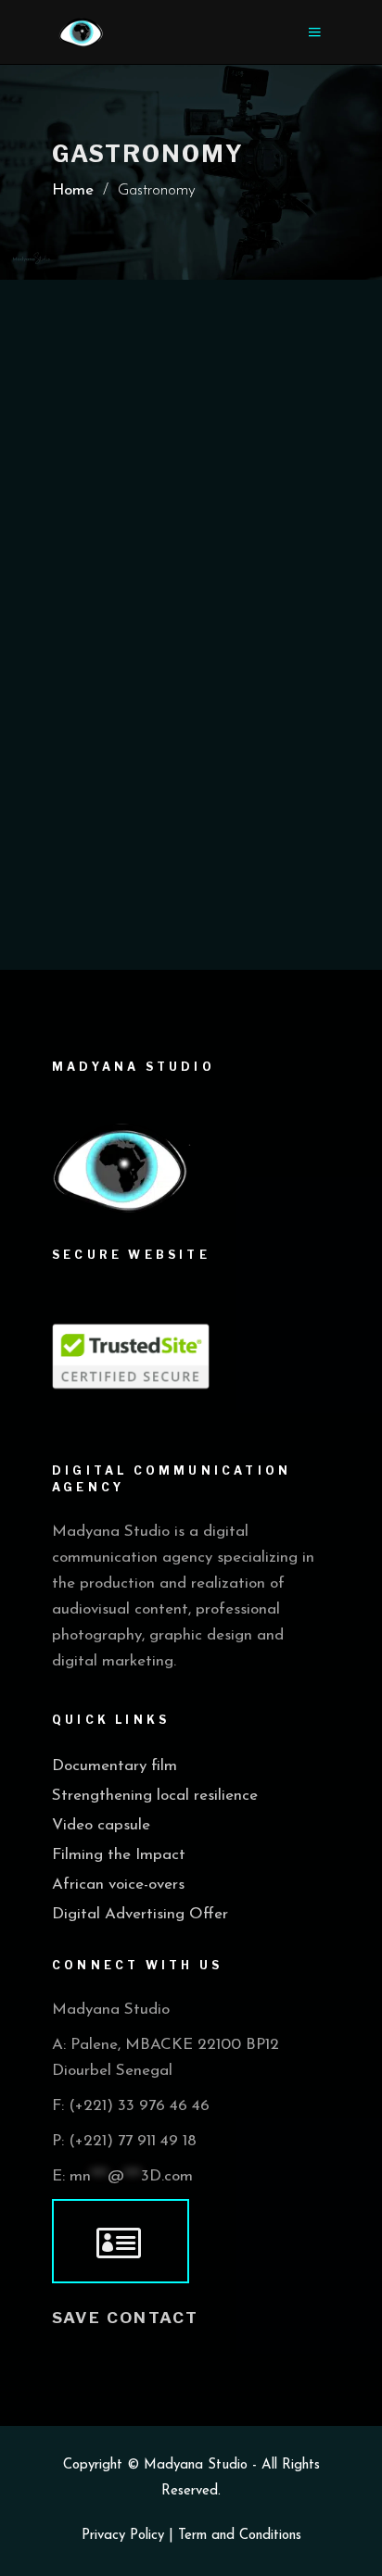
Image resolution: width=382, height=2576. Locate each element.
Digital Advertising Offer (140, 1914)
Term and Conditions (240, 2536)
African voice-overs (118, 1885)
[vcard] (121, 2242)
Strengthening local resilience (155, 1796)
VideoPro (196, 562)
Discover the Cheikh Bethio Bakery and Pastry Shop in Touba (169, 612)
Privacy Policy (123, 2536)
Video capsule (101, 1825)
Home (73, 190)
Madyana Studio (196, 2465)
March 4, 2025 (97, 562)
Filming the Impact (119, 1855)
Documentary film (115, 1766)
